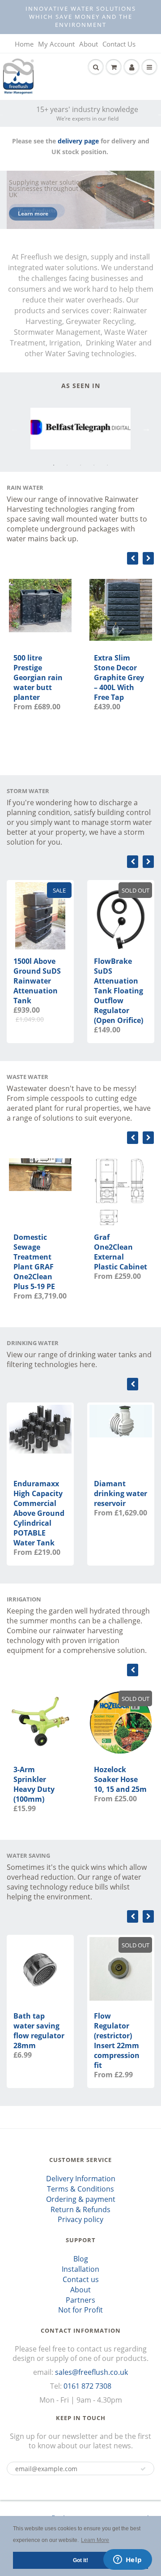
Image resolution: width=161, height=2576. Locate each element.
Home (24, 44)
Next (146, 428)
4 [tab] (94, 465)
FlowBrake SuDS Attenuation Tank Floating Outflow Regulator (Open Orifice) (119, 991)
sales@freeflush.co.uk (91, 2372)
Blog (81, 2259)
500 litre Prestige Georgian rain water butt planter (38, 677)
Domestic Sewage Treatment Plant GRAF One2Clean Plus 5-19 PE (34, 1262)
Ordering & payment (81, 2199)
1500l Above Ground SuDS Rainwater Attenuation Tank (37, 981)
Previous (15, 428)
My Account (56, 44)
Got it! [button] (80, 2560)
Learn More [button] (95, 2540)
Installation (80, 2269)
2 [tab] (67, 465)
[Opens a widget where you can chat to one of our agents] (127, 2560)
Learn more (33, 214)
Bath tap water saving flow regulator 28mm (39, 2031)
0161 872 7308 (87, 2386)
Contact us (81, 2279)
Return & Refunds (80, 2209)
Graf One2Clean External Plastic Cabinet (121, 1252)
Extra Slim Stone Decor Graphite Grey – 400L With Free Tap (119, 677)
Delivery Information (81, 2179)
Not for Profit (80, 2310)
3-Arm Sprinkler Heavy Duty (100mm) (34, 1784)
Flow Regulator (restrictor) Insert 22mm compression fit (117, 2041)
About (89, 44)
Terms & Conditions (80, 2189)
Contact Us (119, 44)
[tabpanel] (80, 429)
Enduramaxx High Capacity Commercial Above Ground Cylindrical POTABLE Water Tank (39, 1513)
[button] (143, 2469)
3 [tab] (80, 465)
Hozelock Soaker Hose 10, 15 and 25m (120, 1779)
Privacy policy (80, 2219)
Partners (80, 2300)
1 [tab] (54, 465)
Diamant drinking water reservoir (121, 1493)
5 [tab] (107, 465)
